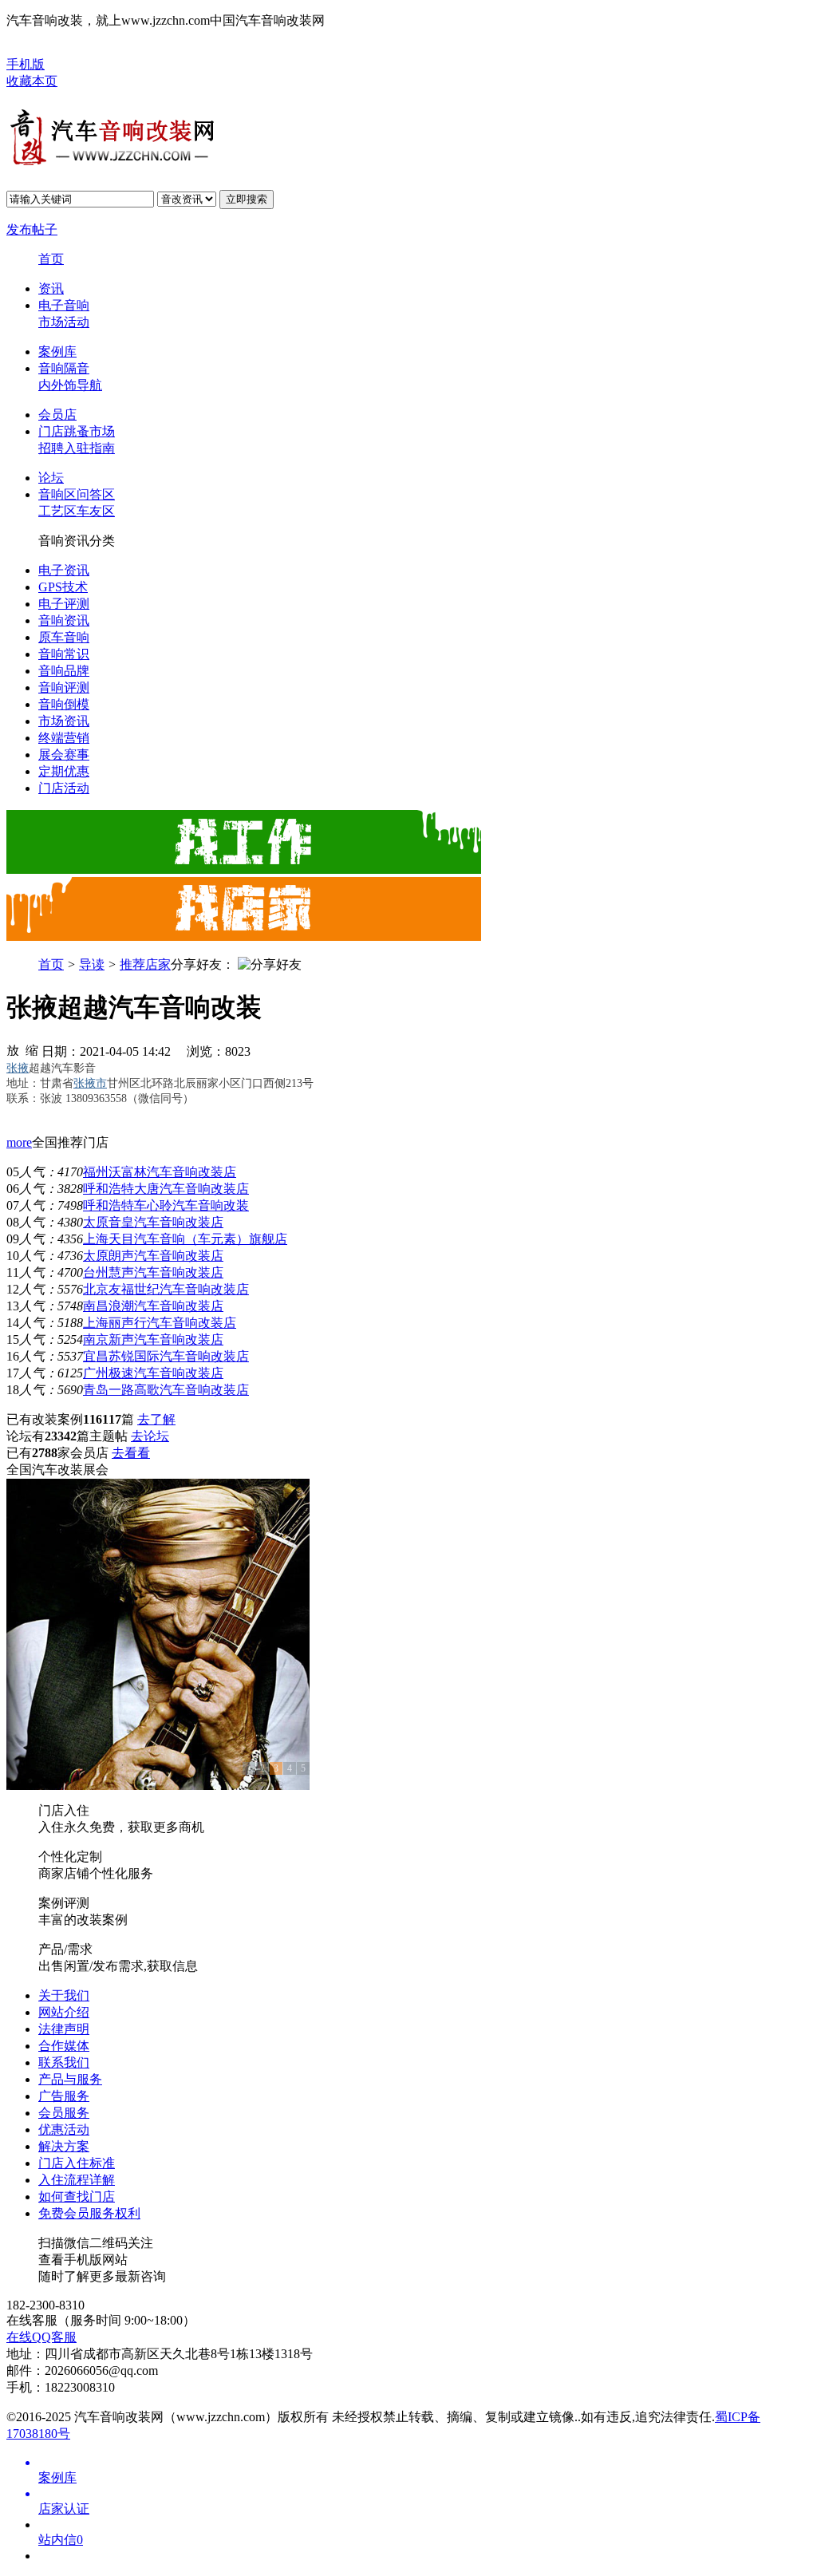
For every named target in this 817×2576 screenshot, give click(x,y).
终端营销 (64, 738)
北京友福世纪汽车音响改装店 (166, 1289)
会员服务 (64, 2113)
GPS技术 (63, 587)
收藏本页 (32, 81)
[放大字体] (13, 1049)
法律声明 (64, 2029)
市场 (51, 322)
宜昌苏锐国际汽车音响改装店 (166, 1356)
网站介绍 (64, 2012)
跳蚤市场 (89, 431)
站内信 (61, 2540)
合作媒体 (64, 2046)
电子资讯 (64, 570)
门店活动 (64, 788)
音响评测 (64, 687)
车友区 (96, 511)
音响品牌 (64, 671)
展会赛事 (64, 755)
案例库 (57, 352)
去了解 (156, 1419)
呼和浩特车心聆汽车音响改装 (166, 1205)
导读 (92, 964)
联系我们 (64, 2062)
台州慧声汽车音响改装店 (153, 1272)
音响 (77, 305)
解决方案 (64, 2146)
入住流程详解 (77, 2180)
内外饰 (57, 385)
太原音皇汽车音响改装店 (153, 1222)
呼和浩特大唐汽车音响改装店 (166, 1189)
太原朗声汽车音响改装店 (153, 1256)
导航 (89, 385)
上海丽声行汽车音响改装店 (160, 1323)
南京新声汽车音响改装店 (153, 1339)
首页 (51, 259)
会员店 (57, 415)
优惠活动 (64, 2130)
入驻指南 (89, 448)
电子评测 (64, 604)
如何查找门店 (77, 2197)
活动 (77, 322)
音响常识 (64, 654)
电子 (51, 305)
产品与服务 (70, 2079)
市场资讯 (64, 721)
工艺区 (57, 511)
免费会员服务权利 (89, 2213)
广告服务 (64, 2096)
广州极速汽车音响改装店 (153, 1373)
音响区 (57, 494)
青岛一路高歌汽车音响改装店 (166, 1390)
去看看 (131, 1453)
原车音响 (64, 637)
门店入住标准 (77, 2163)
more (19, 1142)
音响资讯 (64, 620)
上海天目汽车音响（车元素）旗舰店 (185, 1239)
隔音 (77, 368)
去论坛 (150, 1436)
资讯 (51, 288)
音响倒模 (64, 704)
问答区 (96, 494)
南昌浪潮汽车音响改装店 (153, 1306)
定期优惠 (64, 771)
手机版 (26, 64)
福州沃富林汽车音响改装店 (160, 1172)
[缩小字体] (32, 1049)
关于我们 (64, 1995)
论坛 (51, 478)
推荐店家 (145, 964)
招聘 (51, 448)
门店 (51, 431)
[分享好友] (270, 965)
